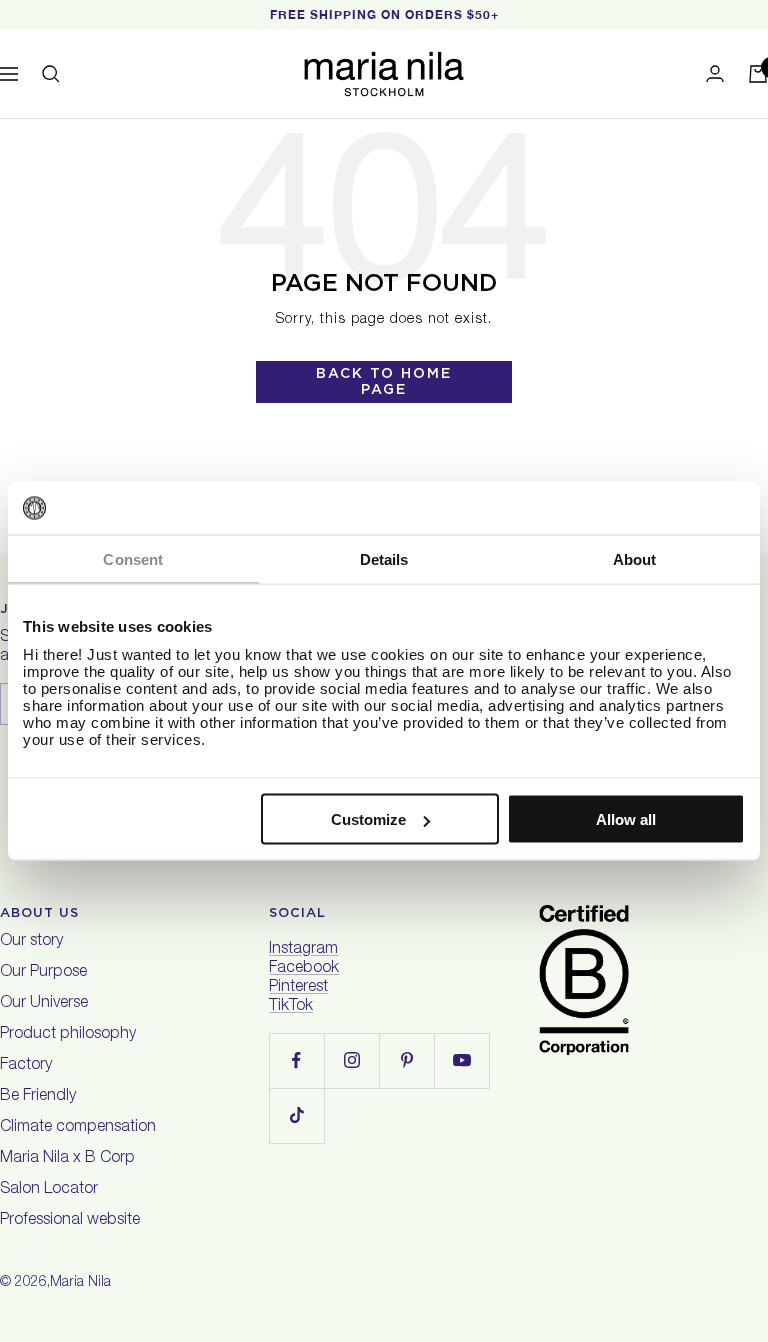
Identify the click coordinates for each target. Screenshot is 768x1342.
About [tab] (635, 558)
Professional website (70, 1221)
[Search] (51, 74)
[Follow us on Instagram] (351, 1060)
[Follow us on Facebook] (296, 1060)
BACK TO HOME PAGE (384, 381)
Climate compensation (78, 1128)
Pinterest (298, 988)
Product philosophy (68, 1035)
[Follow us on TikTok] (296, 1115)
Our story (31, 942)
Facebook (304, 969)
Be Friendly (38, 1097)
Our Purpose (43, 973)
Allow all (626, 819)
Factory (26, 1066)
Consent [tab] (133, 558)
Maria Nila (80, 1283)
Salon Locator (49, 1190)
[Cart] (758, 74)
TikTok (291, 1007)
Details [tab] (384, 558)
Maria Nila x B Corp (67, 1159)
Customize (368, 819)
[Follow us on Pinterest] (406, 1060)
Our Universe (44, 1004)
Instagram (303, 950)
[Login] (715, 73)
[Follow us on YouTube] (461, 1060)
